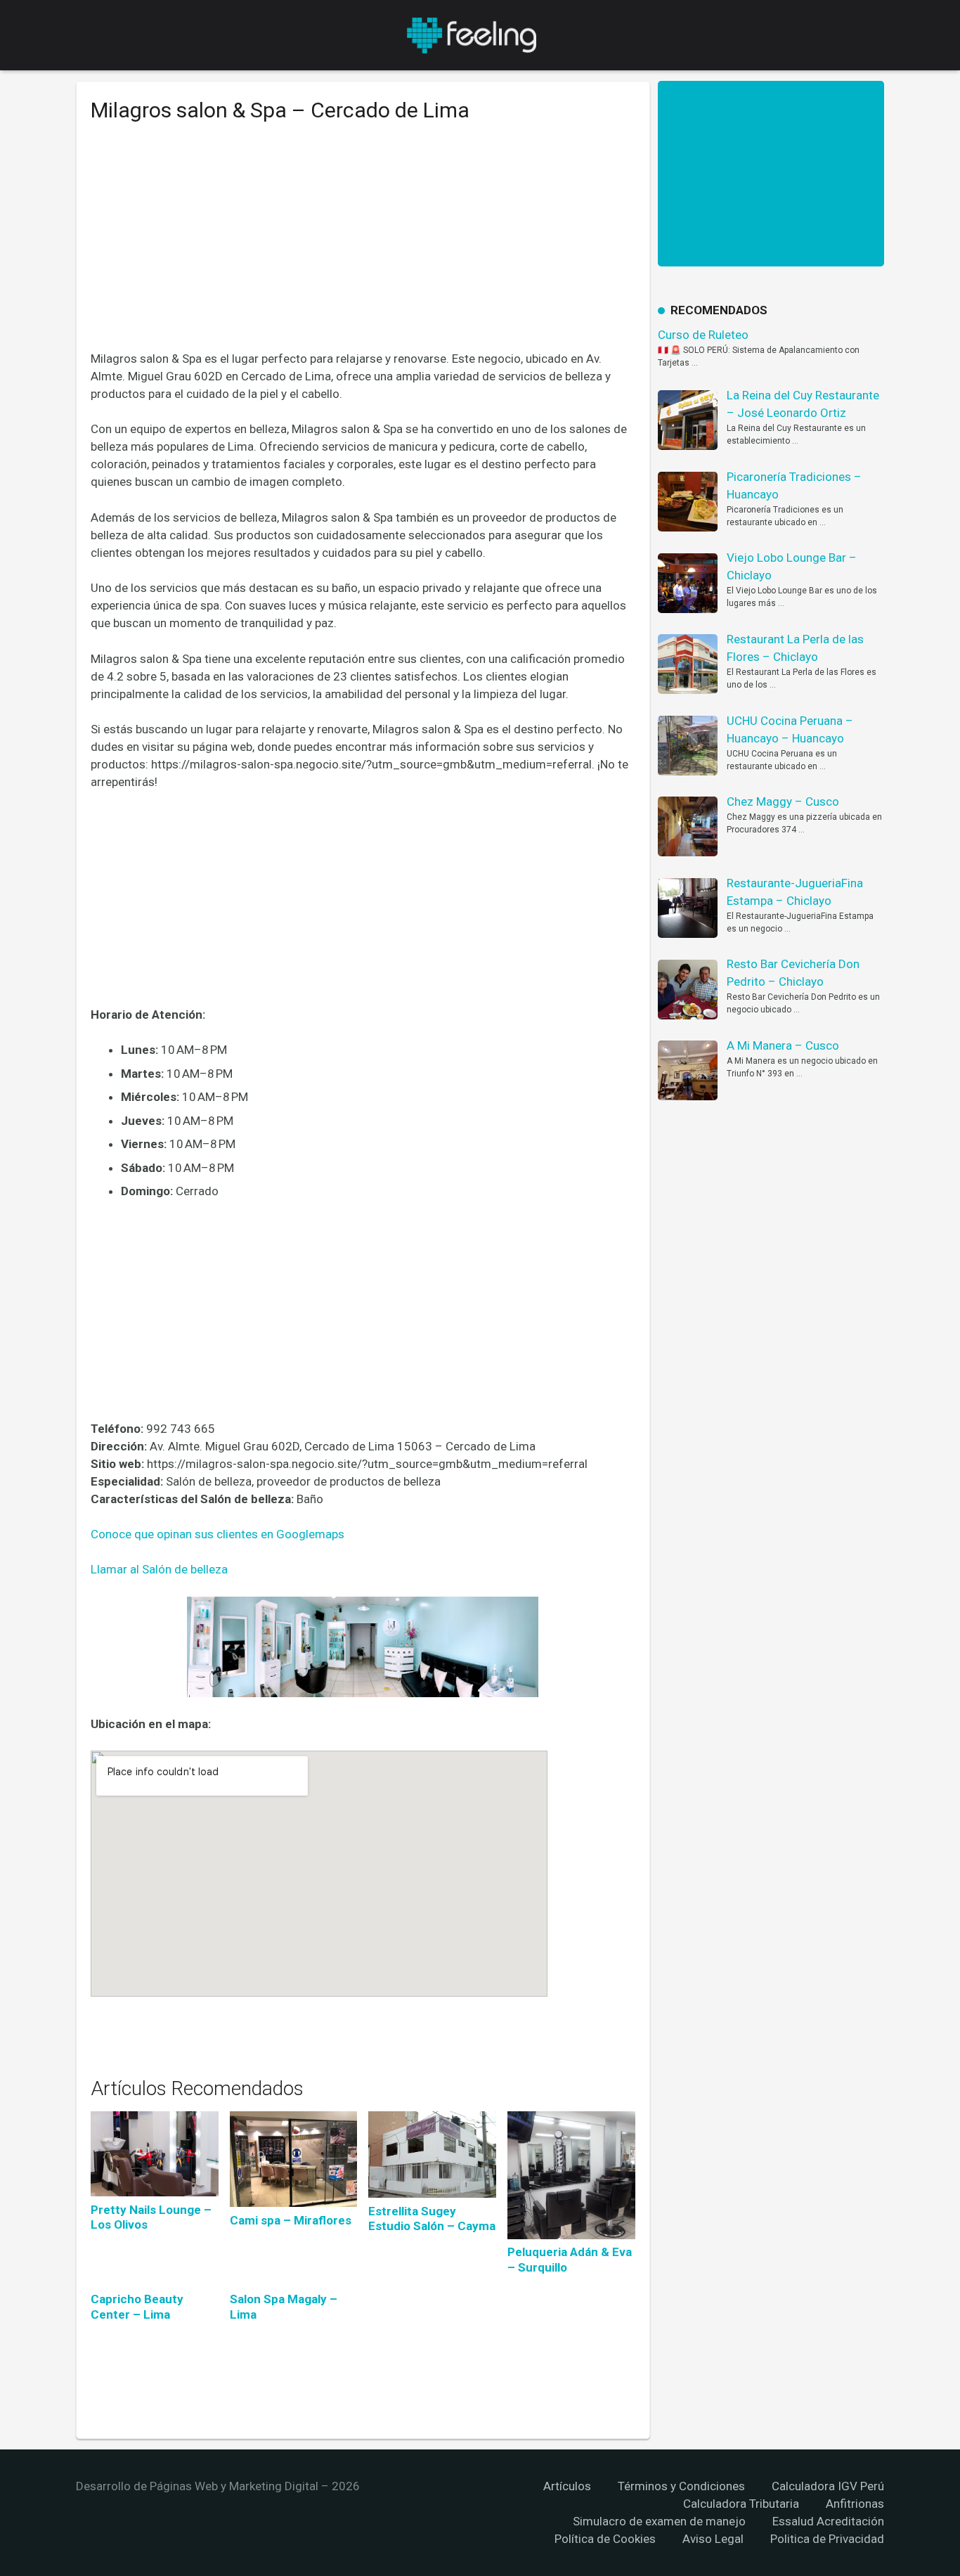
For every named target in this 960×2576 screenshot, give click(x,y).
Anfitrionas (855, 2504)
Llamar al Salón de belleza (159, 1569)
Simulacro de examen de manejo (659, 2521)
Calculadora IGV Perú (828, 2486)
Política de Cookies (605, 2539)
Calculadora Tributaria (741, 2504)
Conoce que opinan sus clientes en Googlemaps (218, 1534)
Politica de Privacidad (827, 2539)
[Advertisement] (363, 247)
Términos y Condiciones (681, 2486)
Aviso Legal (713, 2539)
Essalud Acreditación (828, 2521)
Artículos (567, 2486)
